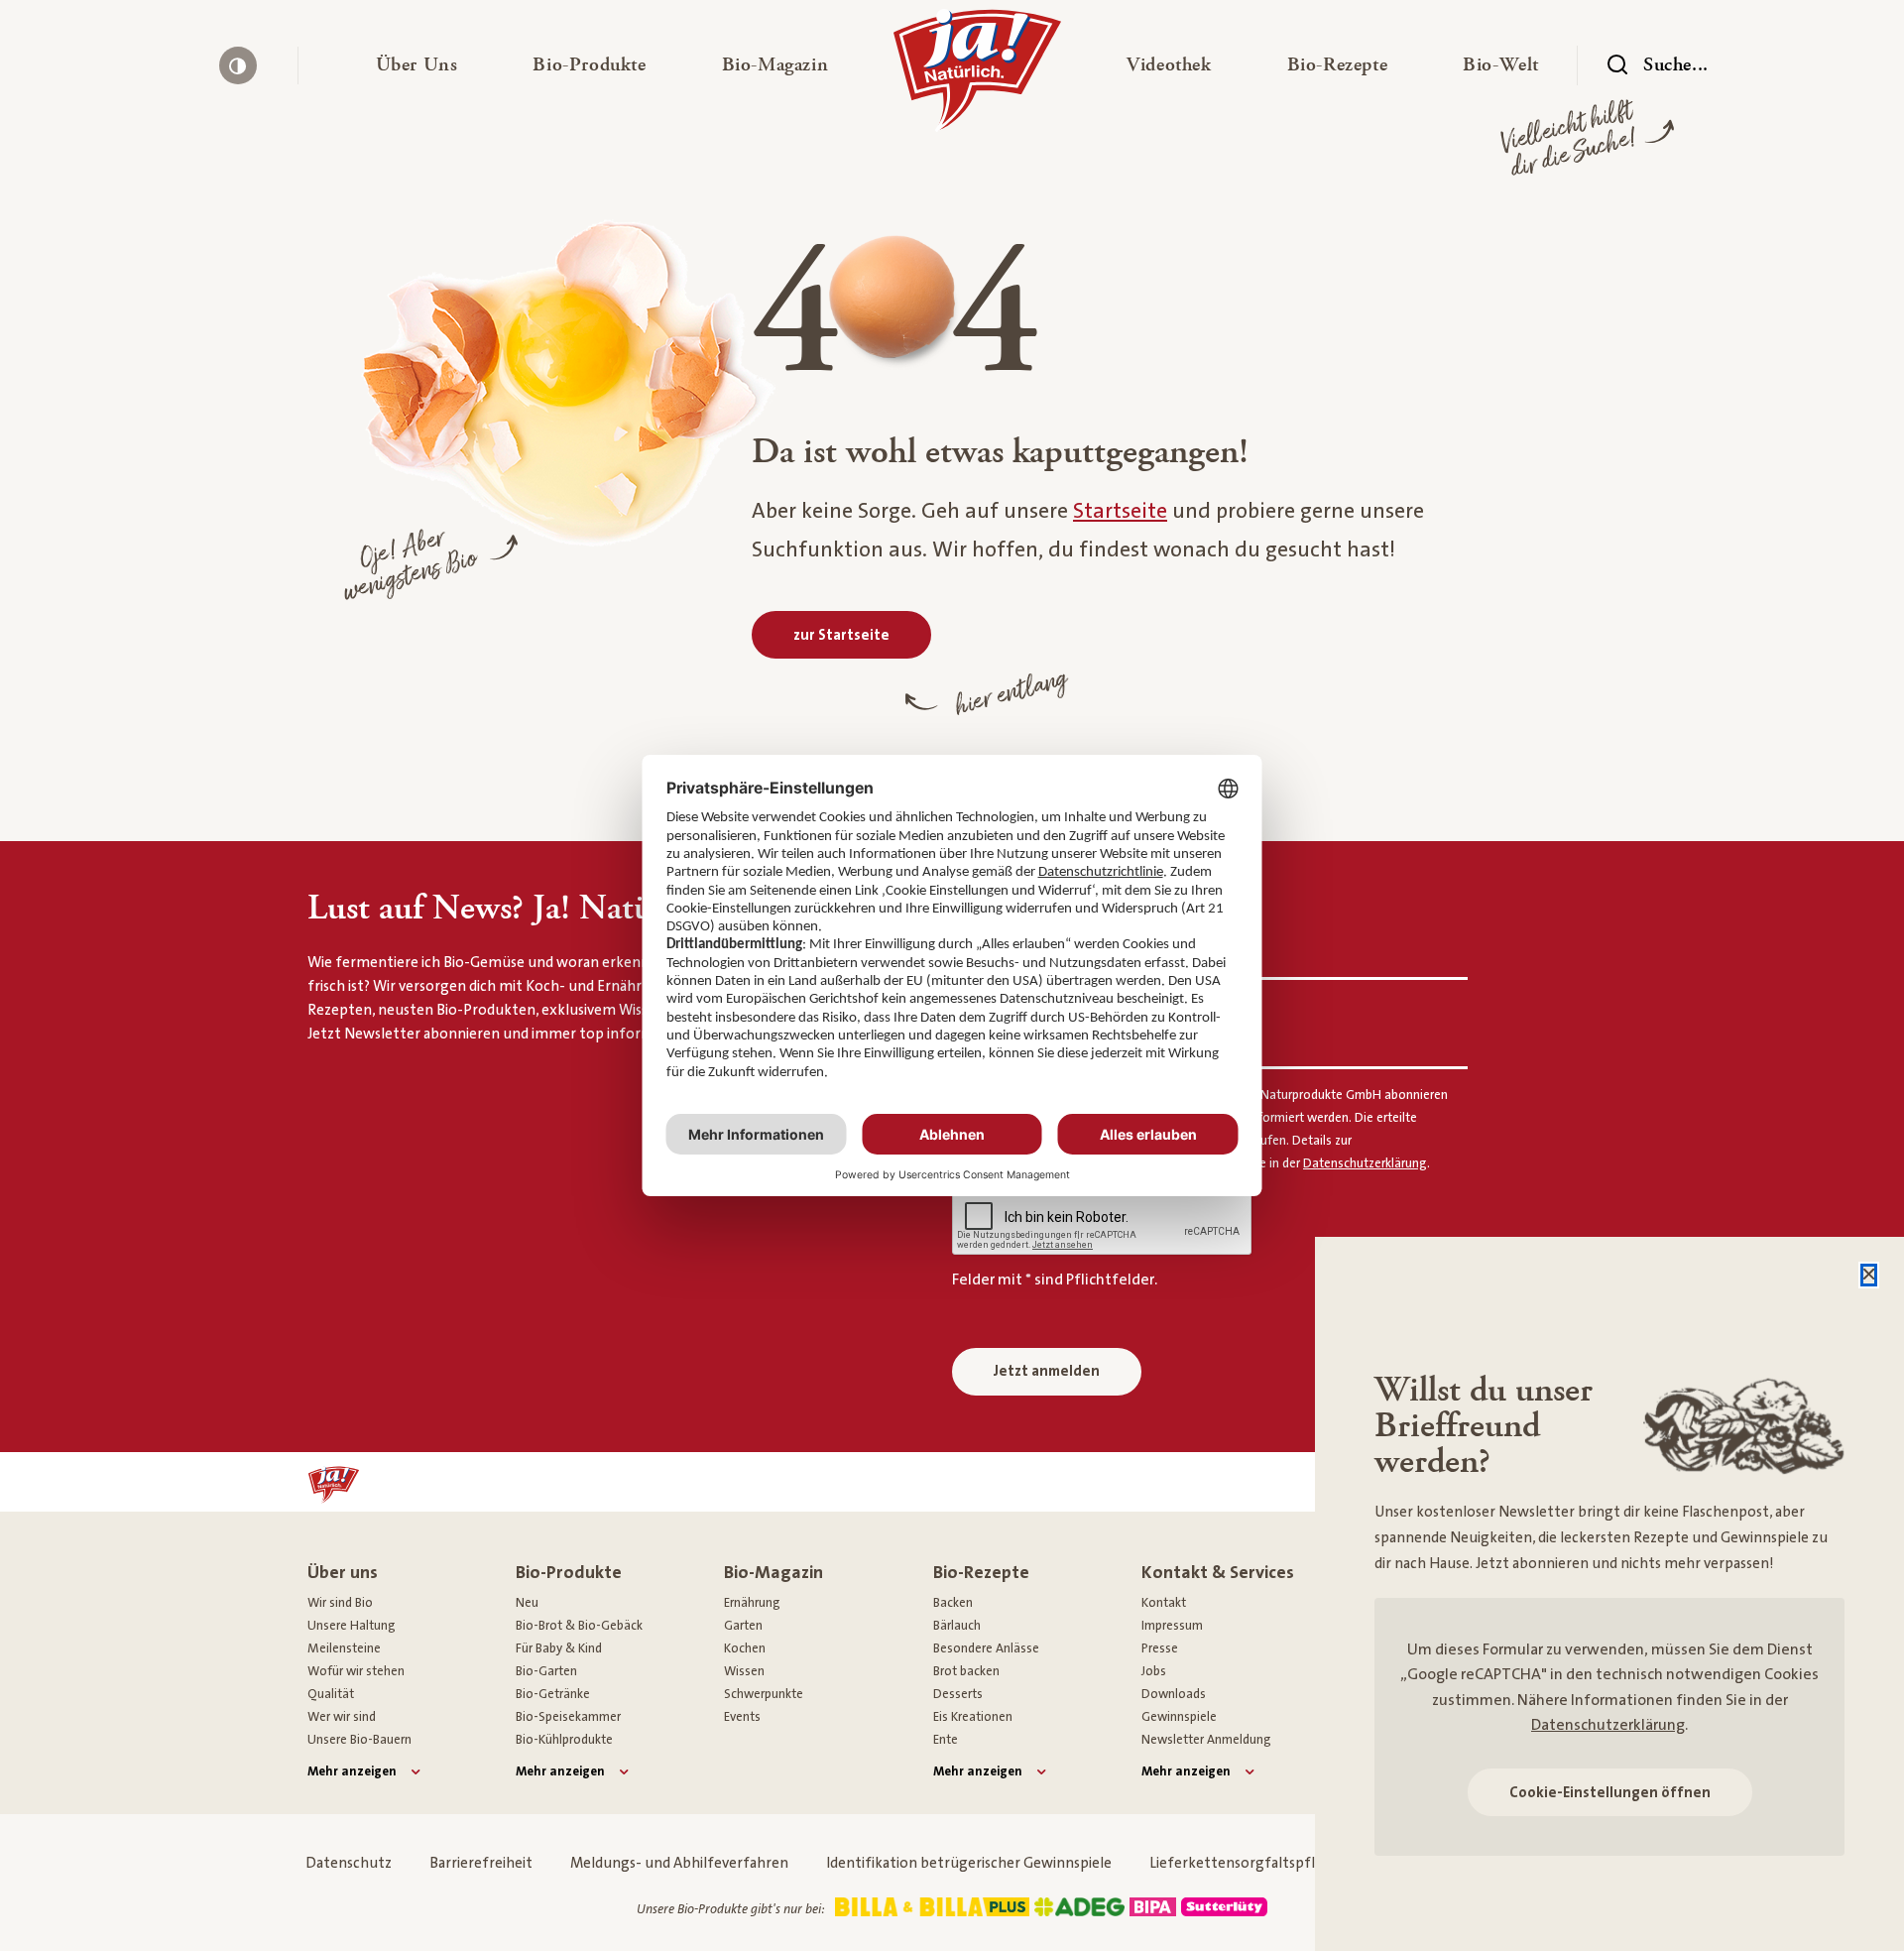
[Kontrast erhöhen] (238, 65)
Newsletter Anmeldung (1206, 1740)
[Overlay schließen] (1869, 1275)
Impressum (1172, 1626)
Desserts (958, 1694)
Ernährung (752, 1603)
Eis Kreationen (973, 1717)
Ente (946, 1740)
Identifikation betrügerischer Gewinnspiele (969, 1863)
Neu (527, 1603)
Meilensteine (344, 1648)
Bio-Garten (546, 1671)
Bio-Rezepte (981, 1573)
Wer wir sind (342, 1717)
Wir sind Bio (340, 1603)
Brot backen (966, 1671)
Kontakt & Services (1218, 1573)
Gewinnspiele (1179, 1717)
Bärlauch (957, 1626)
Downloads (1174, 1694)
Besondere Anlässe (986, 1648)
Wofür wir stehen (356, 1671)
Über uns (343, 1573)
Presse (1160, 1648)
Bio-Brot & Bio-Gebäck (579, 1626)
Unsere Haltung (352, 1626)
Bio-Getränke (553, 1694)
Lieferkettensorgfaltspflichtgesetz (1267, 1863)
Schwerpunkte (764, 1694)
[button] (417, 65)
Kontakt (1164, 1603)
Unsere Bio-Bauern (359, 1740)
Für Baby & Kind (559, 1648)
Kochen (745, 1648)
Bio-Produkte (569, 1573)
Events (742, 1717)
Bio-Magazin (773, 1573)
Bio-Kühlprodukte (564, 1740)
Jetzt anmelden (1047, 1371)
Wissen (744, 1671)
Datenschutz (349, 1863)
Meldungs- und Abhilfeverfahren (679, 1863)
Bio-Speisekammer (568, 1717)
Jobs (1154, 1671)
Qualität (331, 1694)
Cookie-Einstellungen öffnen (1610, 1793)
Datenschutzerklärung (1608, 1725)
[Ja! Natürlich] (977, 75)
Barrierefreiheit (481, 1863)
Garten (743, 1626)
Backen (953, 1603)
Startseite (1120, 511)
